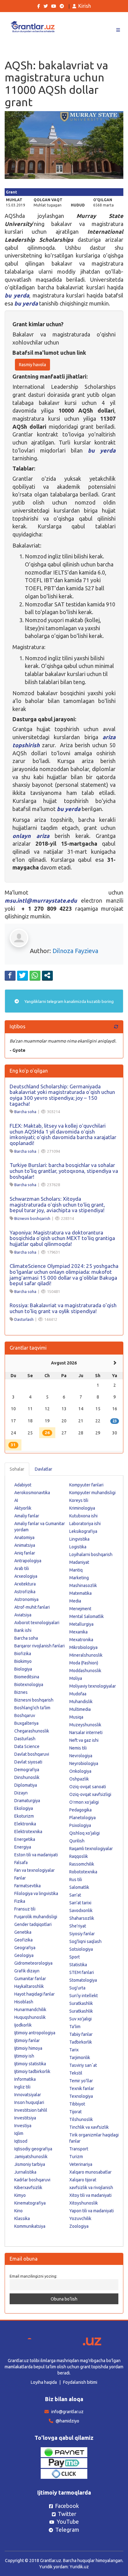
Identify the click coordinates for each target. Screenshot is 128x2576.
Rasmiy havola (32, 365)
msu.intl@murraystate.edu (41, 900)
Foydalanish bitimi (80, 2382)
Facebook (67, 2506)
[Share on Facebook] (10, 975)
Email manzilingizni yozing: (33, 2276)
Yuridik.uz (79, 2567)
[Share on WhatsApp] (35, 975)
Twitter (67, 2514)
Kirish (85, 6)
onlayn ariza (31, 836)
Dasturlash (24, 1319)
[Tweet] (23, 975)
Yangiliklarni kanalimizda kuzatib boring (69, 1001)
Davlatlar (43, 1469)
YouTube (68, 2522)
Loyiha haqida (44, 2382)
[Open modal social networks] (47, 975)
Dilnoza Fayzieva (75, 951)
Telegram (67, 2530)
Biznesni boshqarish (32, 1218)
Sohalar (17, 1469)
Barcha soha (25, 1112)
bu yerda (17, 295)
